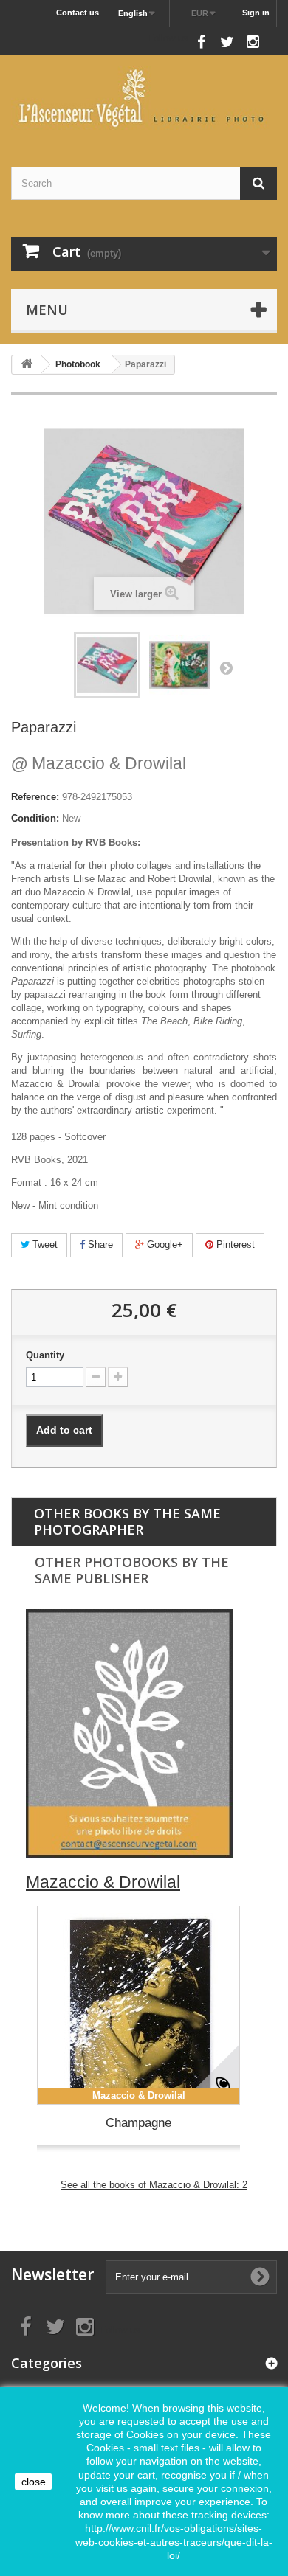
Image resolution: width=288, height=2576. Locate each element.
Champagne (138, 2123)
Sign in (256, 13)
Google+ (164, 1244)
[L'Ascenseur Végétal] (144, 98)
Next (226, 667)
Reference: (35, 797)
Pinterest (234, 1244)
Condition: (35, 818)
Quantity (45, 1355)
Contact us (78, 13)
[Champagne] (138, 2005)
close (34, 2482)
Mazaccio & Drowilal (99, 763)
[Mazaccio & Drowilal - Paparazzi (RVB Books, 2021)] (107, 665)
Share (99, 1244)
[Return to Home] (27, 365)
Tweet (44, 1244)
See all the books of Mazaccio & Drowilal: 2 (154, 2185)
